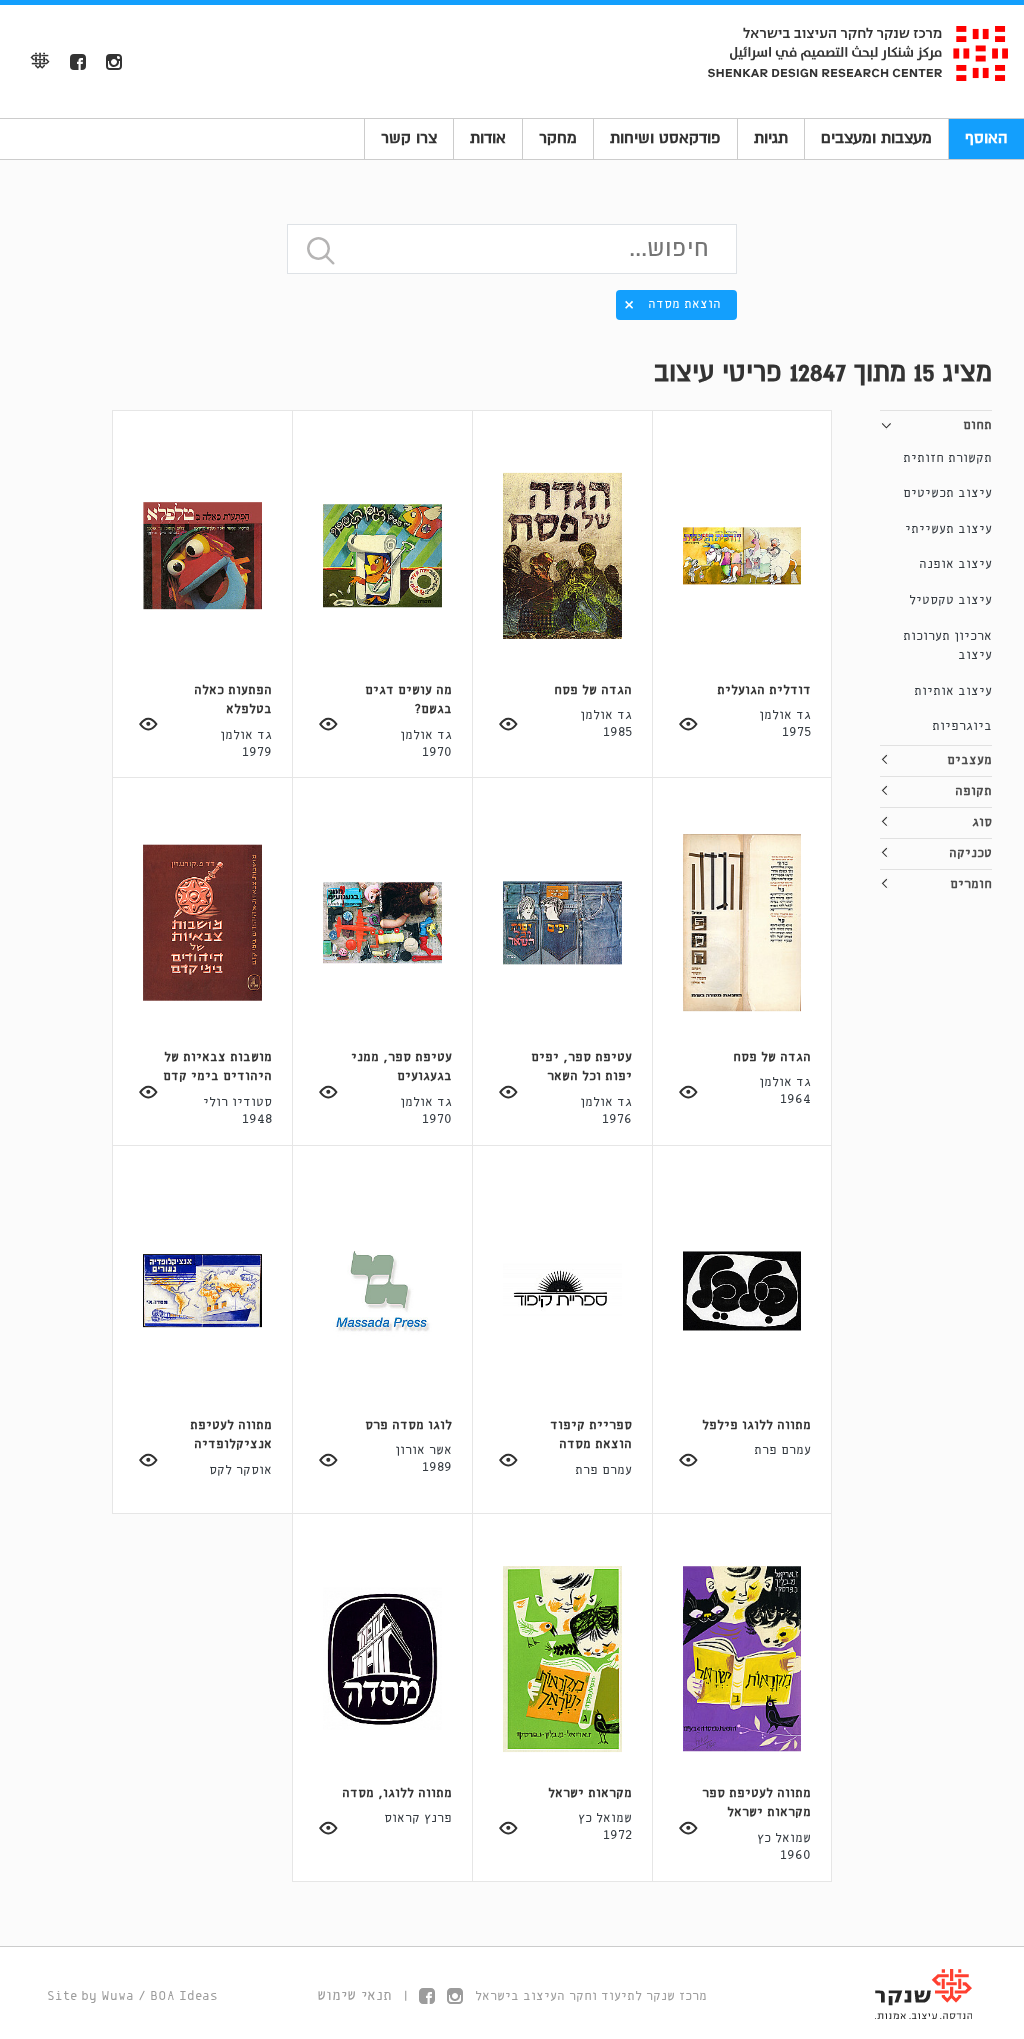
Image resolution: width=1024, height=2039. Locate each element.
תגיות (771, 138)
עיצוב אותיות (953, 691)
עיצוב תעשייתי (948, 529)
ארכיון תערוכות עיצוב (947, 646)
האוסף (986, 138)
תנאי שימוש (354, 1996)
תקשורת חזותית (947, 458)
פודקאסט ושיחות (665, 138)
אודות (488, 138)
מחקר (558, 138)
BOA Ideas (184, 1996)
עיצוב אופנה (955, 564)
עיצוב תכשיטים (947, 493)
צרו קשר (409, 138)
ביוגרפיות (962, 726)
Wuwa (117, 1996)
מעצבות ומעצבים (876, 138)
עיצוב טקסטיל (950, 600)
